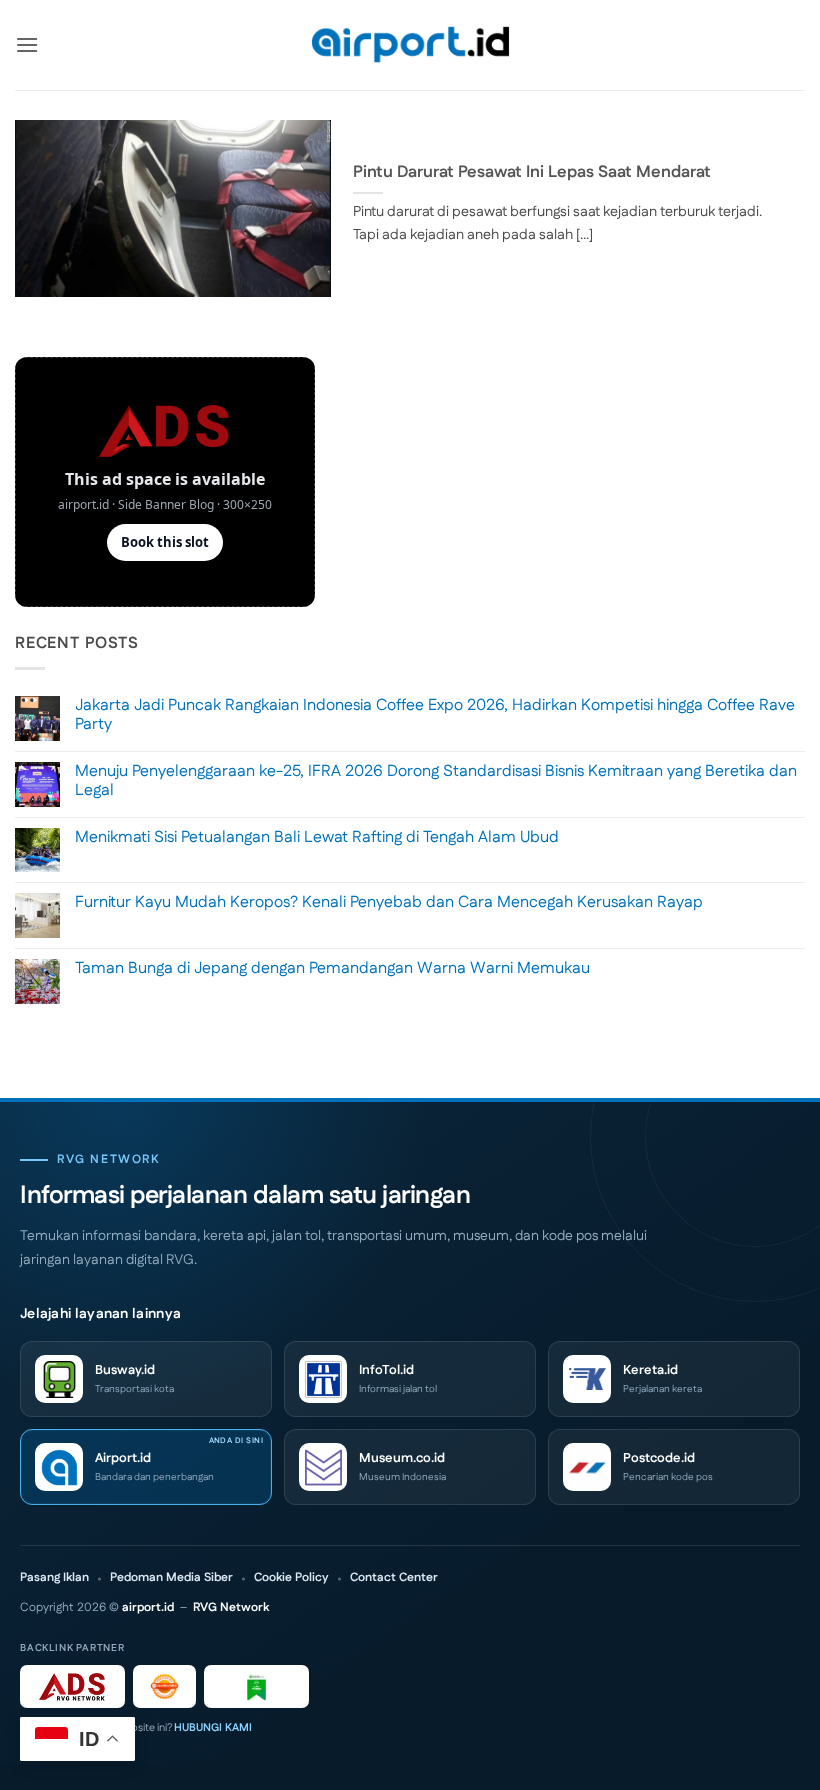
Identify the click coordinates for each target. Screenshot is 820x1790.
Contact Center (394, 1578)
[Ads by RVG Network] (72, 1686)
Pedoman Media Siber (171, 1578)
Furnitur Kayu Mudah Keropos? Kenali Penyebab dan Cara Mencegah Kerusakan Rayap (389, 902)
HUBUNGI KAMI (213, 1728)
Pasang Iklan (54, 1578)
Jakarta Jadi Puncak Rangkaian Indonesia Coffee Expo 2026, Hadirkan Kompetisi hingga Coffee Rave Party (435, 715)
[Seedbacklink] (164, 1686)
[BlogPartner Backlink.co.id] (256, 1686)
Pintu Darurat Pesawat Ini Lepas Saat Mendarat (532, 173)
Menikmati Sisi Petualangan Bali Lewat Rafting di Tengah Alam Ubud (317, 837)
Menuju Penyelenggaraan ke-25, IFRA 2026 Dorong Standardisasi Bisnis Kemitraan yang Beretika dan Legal (436, 781)
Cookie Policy (291, 1578)
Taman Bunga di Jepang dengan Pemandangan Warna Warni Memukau (332, 968)
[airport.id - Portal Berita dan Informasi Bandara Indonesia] (410, 45)
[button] (27, 44)
